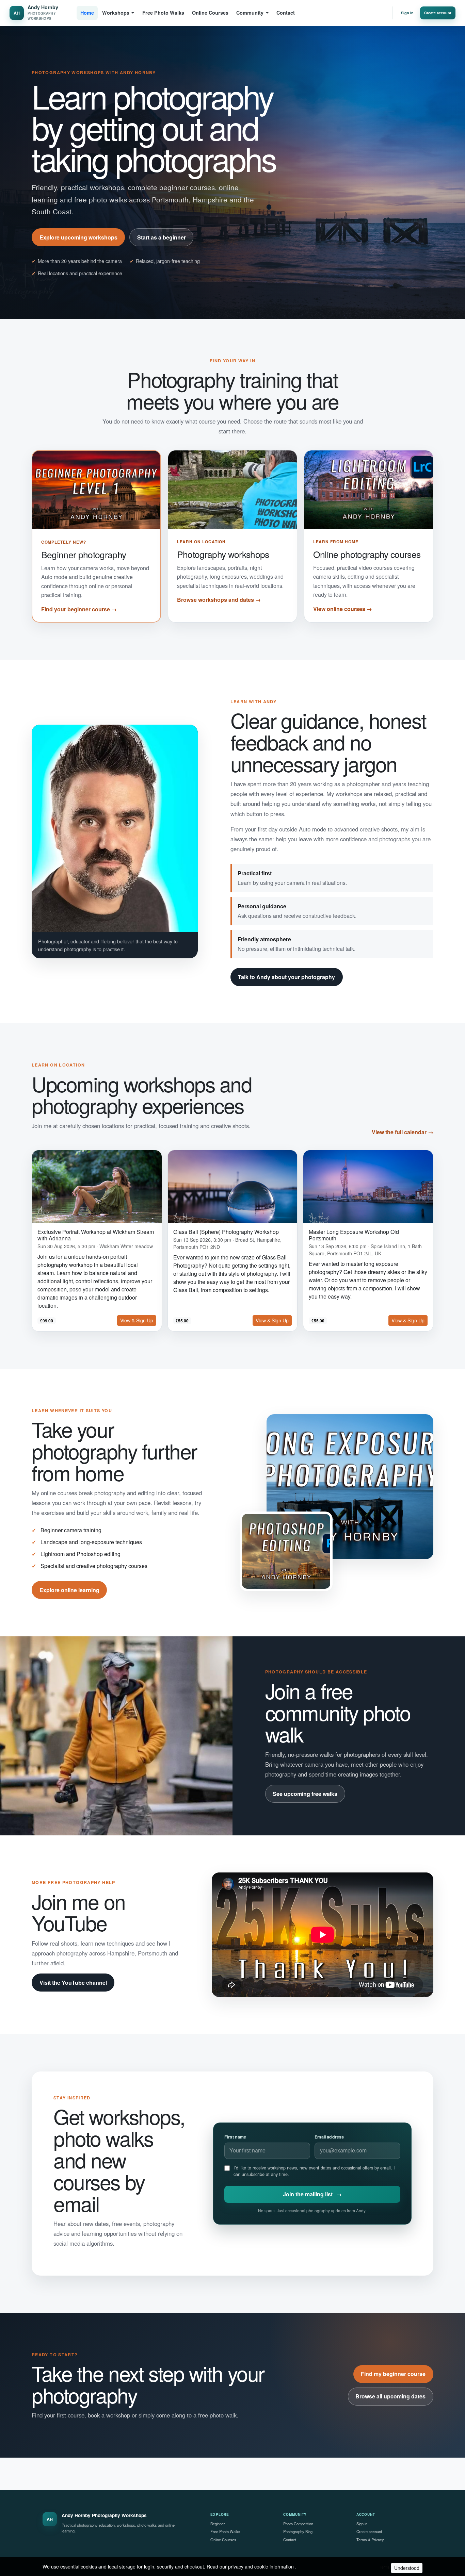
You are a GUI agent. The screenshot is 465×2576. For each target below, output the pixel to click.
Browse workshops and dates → (219, 600)
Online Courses (210, 13)
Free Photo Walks (163, 13)
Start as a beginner (162, 237)
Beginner (218, 2524)
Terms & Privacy (370, 2540)
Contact (286, 13)
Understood (407, 2568)
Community (250, 13)
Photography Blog (298, 2531)
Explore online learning (69, 1590)
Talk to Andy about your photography (286, 977)
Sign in (407, 13)
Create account (438, 13)
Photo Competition (298, 2524)
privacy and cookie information (262, 2566)
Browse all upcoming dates (390, 2396)
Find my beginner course (393, 2374)
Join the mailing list (312, 2194)
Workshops (116, 13)
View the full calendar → (403, 1132)
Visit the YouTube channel (73, 1983)
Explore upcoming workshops (78, 237)
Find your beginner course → (79, 609)
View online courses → (343, 609)
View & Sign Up (137, 1320)
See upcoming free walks (305, 1794)
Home (87, 13)
